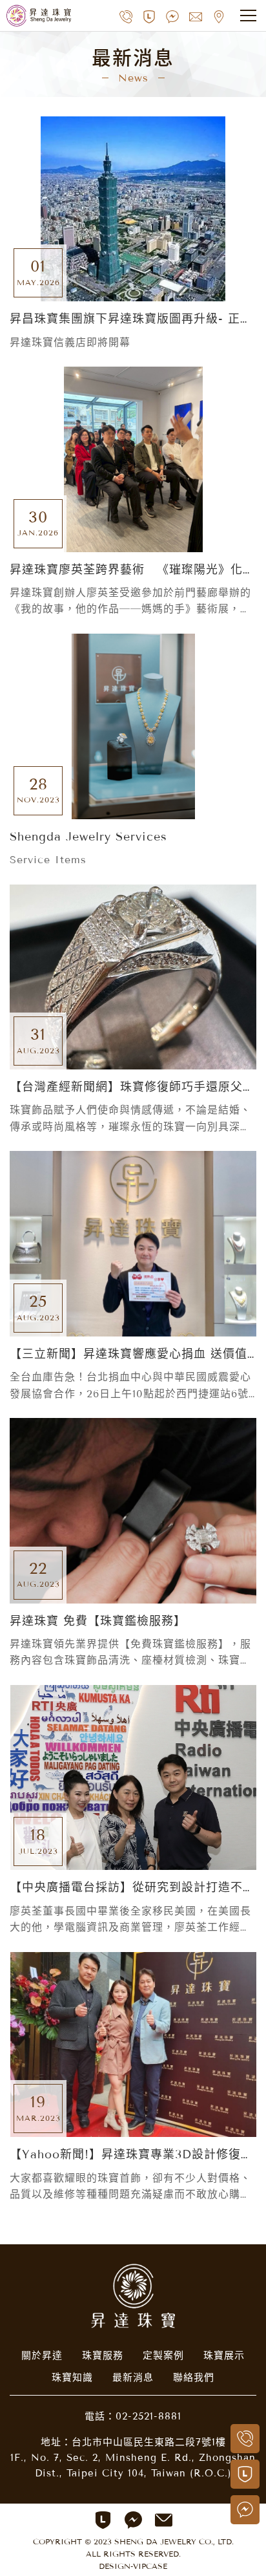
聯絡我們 (194, 2377)
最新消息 (133, 2377)
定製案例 (163, 2356)
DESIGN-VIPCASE (133, 2566)
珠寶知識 (72, 2377)
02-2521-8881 (148, 2416)
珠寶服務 (103, 2356)
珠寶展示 (224, 2356)
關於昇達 (42, 2356)
